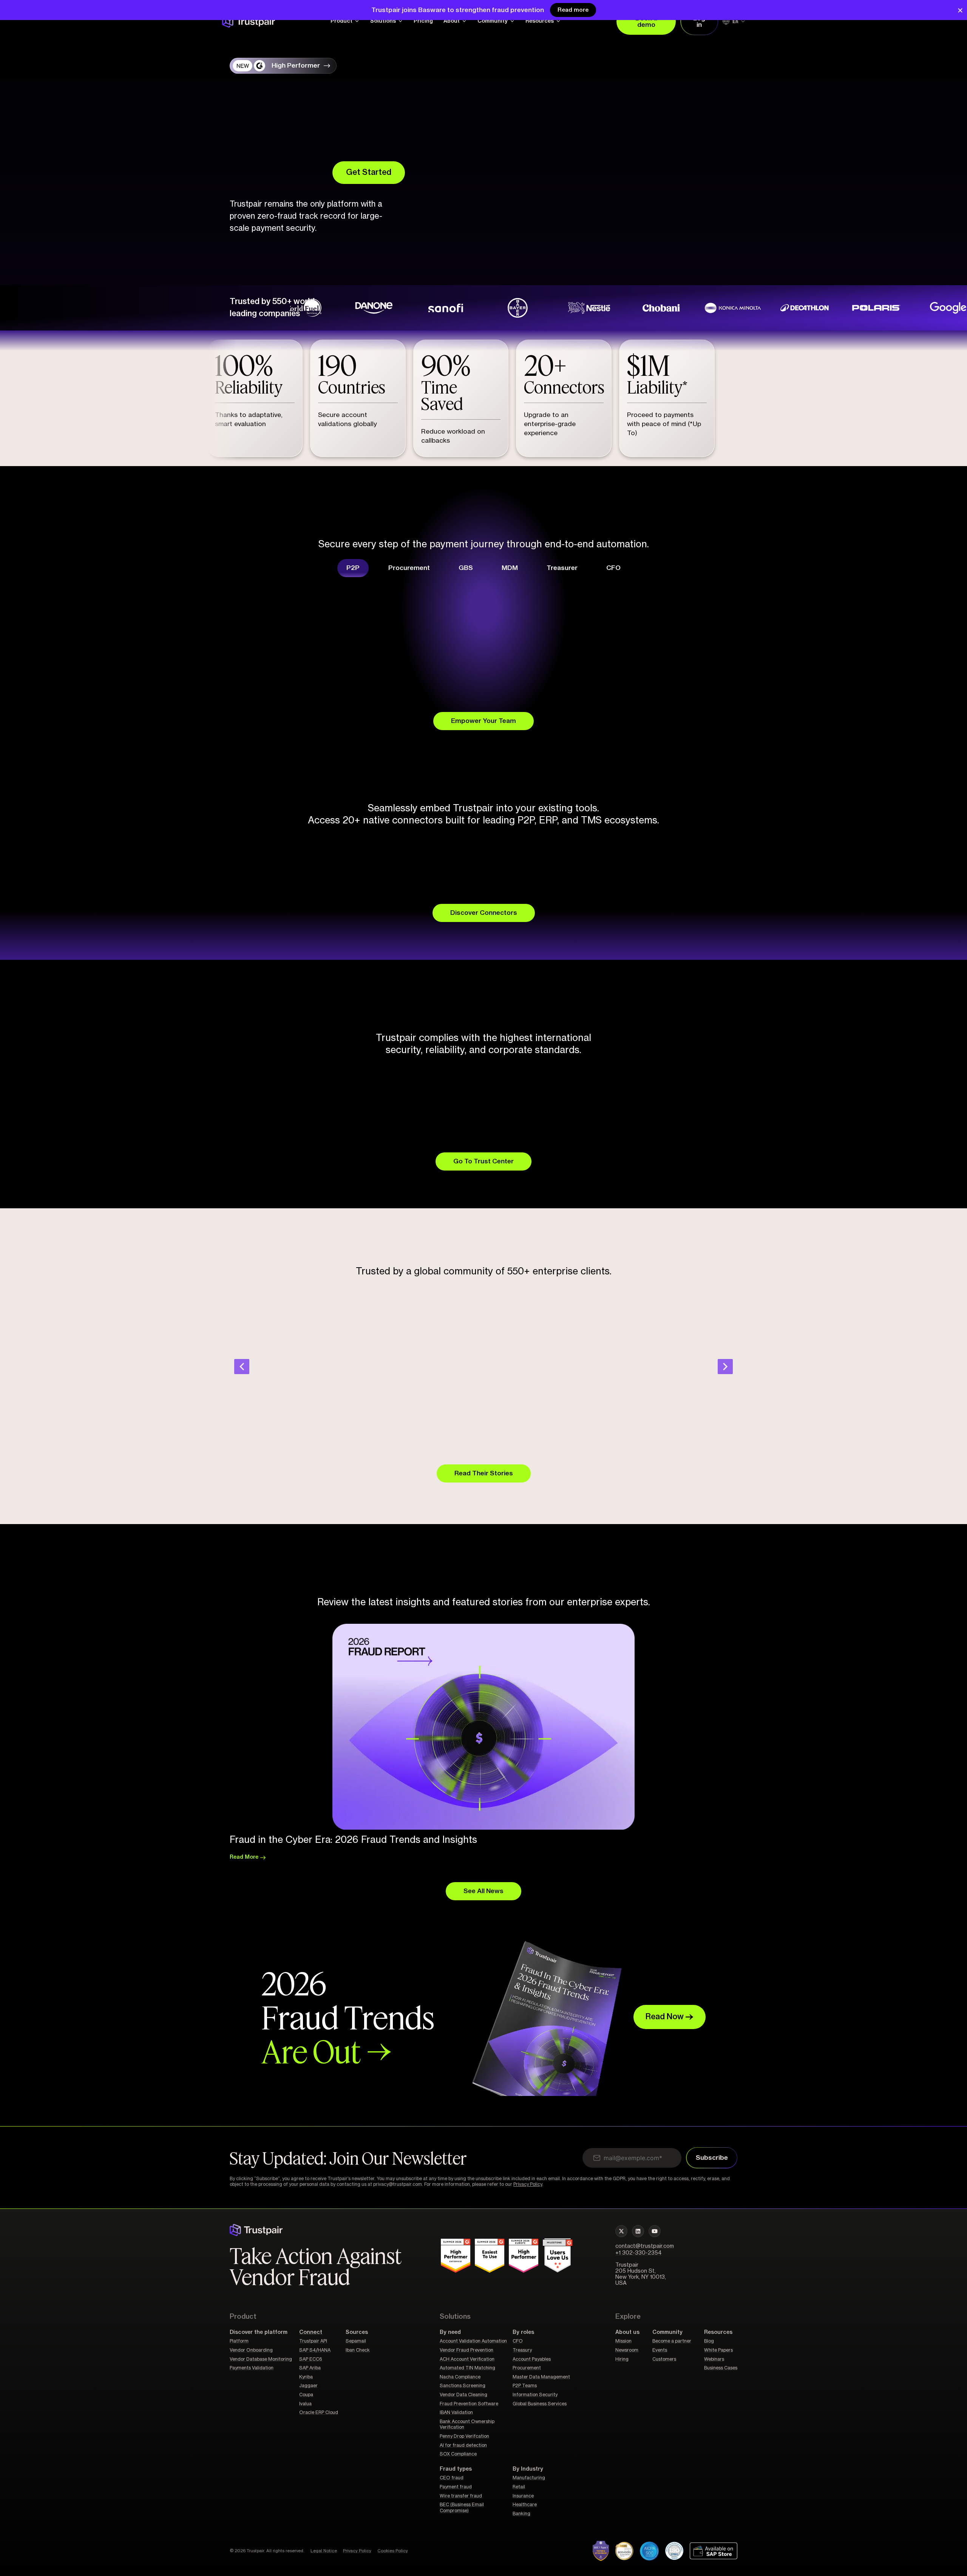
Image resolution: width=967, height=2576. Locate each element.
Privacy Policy (528, 2184)
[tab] (353, 568)
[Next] (725, 1367)
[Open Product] (357, 21)
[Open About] (464, 21)
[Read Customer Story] (293, 308)
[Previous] (242, 1367)
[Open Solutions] (400, 21)
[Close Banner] (960, 10)
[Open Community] (512, 21)
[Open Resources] (558, 21)
